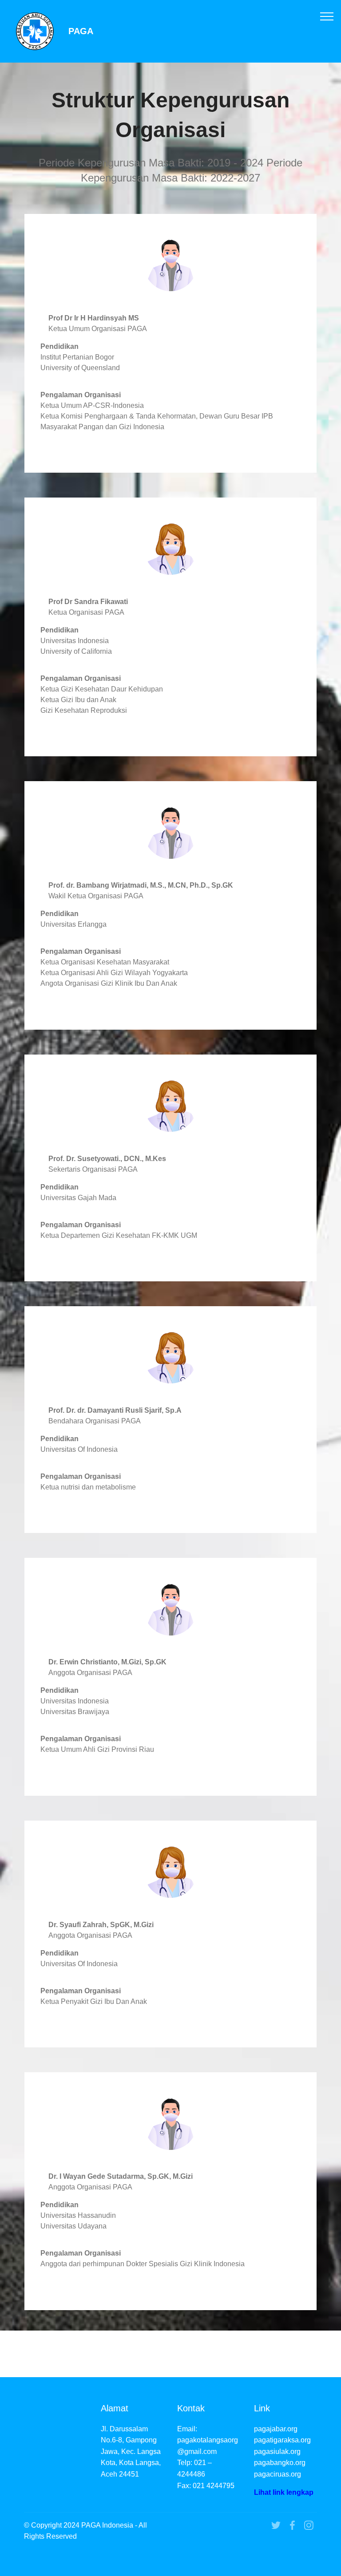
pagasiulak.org (277, 2452)
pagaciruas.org (278, 2474)
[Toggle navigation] (327, 16)
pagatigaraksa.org (282, 2440)
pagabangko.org (280, 2463)
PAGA (81, 31)
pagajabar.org (276, 2429)
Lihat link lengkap (284, 2492)
